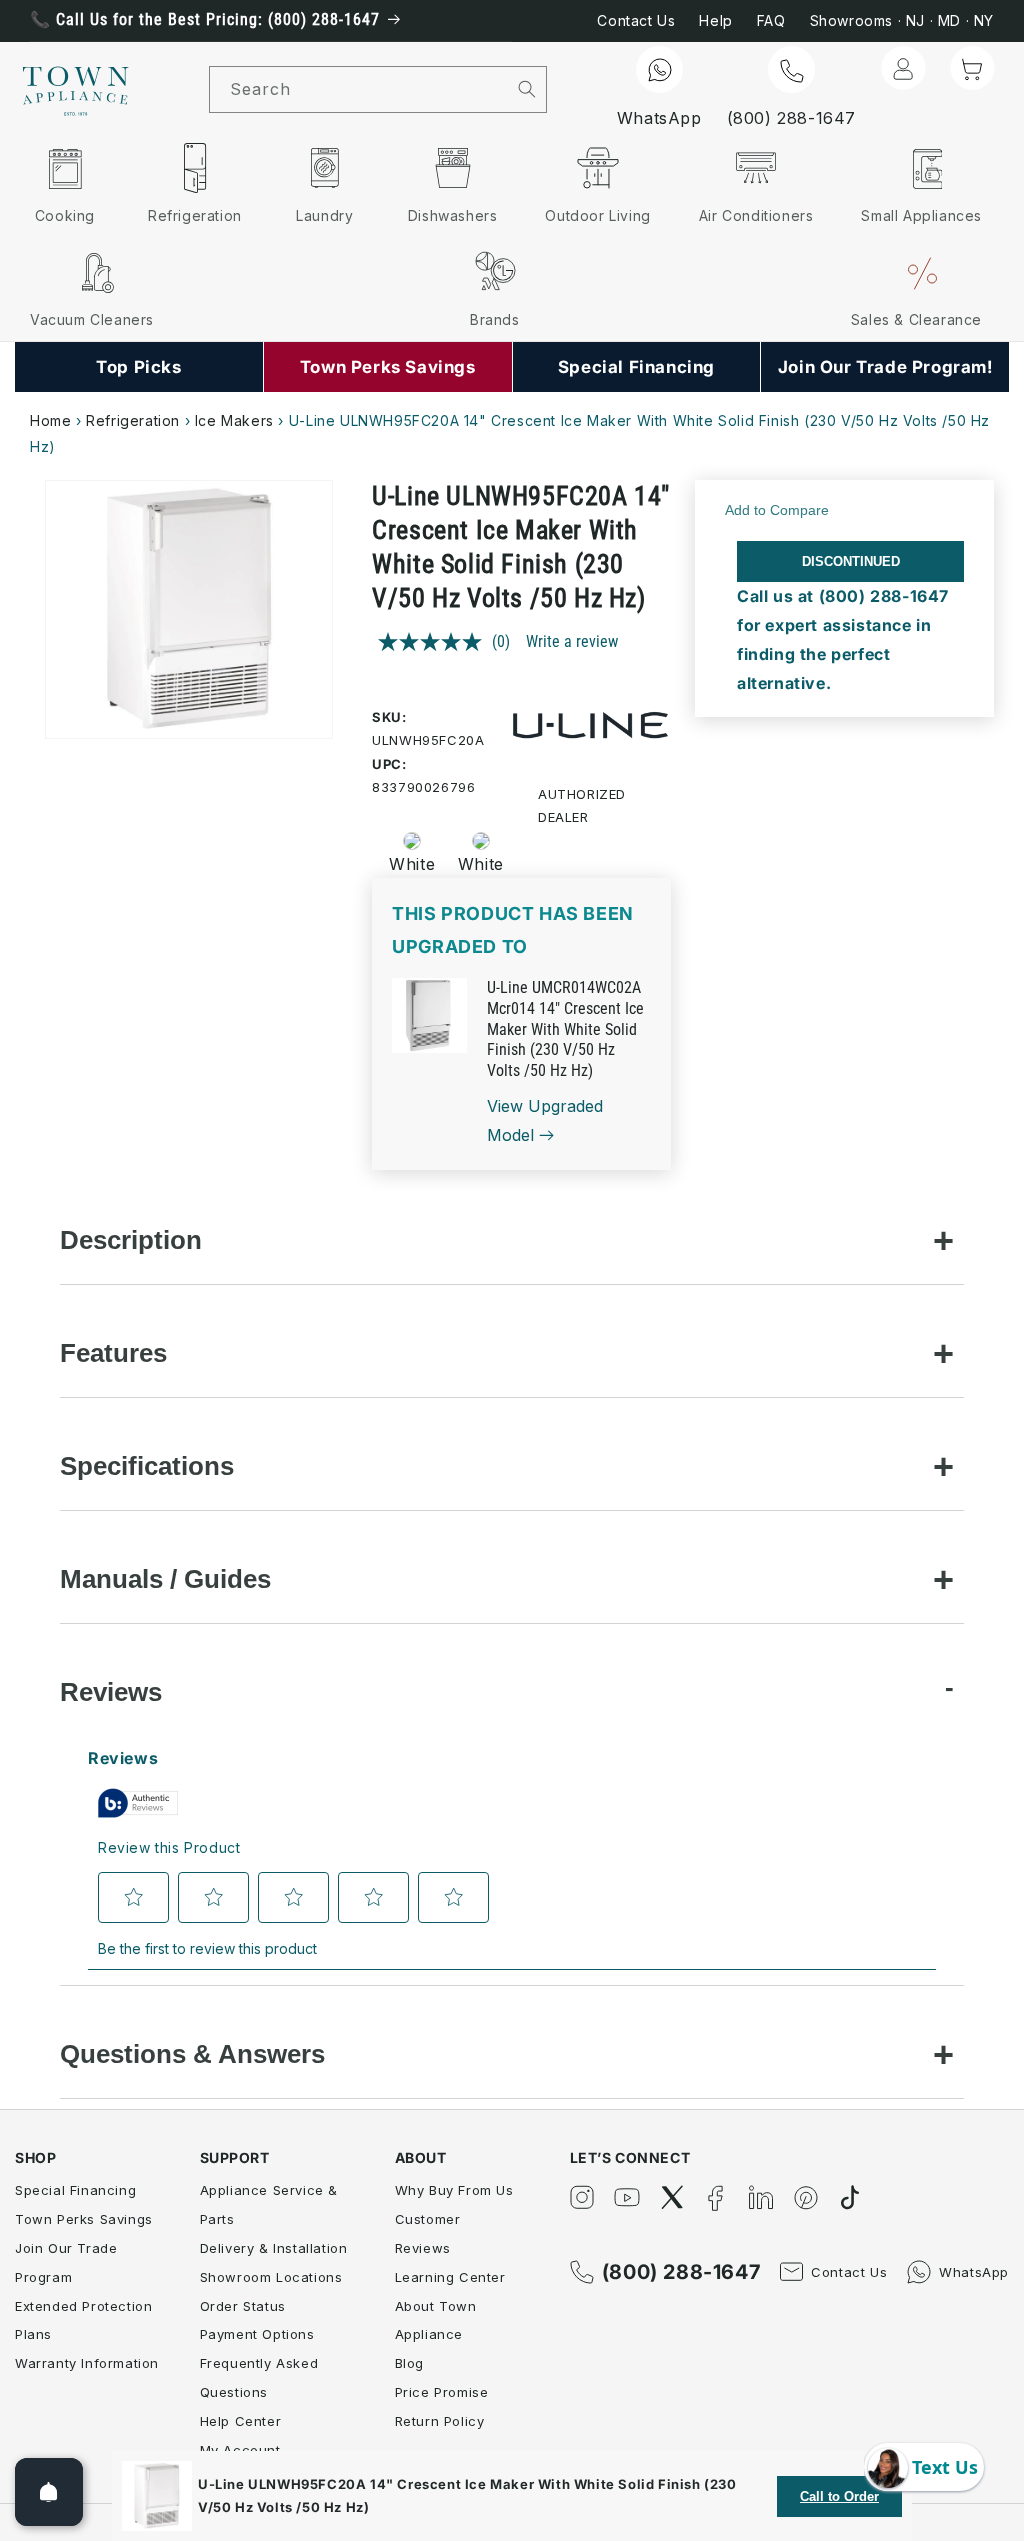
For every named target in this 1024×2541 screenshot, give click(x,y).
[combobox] (359, 89)
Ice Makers (234, 420)
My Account (240, 2450)
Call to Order (839, 2496)
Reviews (111, 1692)
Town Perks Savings (84, 2219)
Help (715, 20)
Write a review (572, 641)
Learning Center (450, 2277)
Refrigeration (133, 420)
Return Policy (440, 2421)
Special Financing (75, 2190)
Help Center (241, 2421)
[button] (972, 68)
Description (131, 1240)
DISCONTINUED (851, 561)
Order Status (243, 2306)
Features (113, 1353)
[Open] (49, 2492)
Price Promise (442, 2392)
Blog (409, 2363)
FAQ (771, 20)
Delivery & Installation (274, 2248)
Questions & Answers (192, 2054)
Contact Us (636, 20)
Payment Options (257, 2334)
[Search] (527, 89)
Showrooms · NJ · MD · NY (902, 20)
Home (50, 420)
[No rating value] (435, 642)
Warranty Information (87, 2363)
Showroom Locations (271, 2277)
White (412, 864)
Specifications (147, 1466)
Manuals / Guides (165, 1579)
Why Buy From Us (454, 2190)
